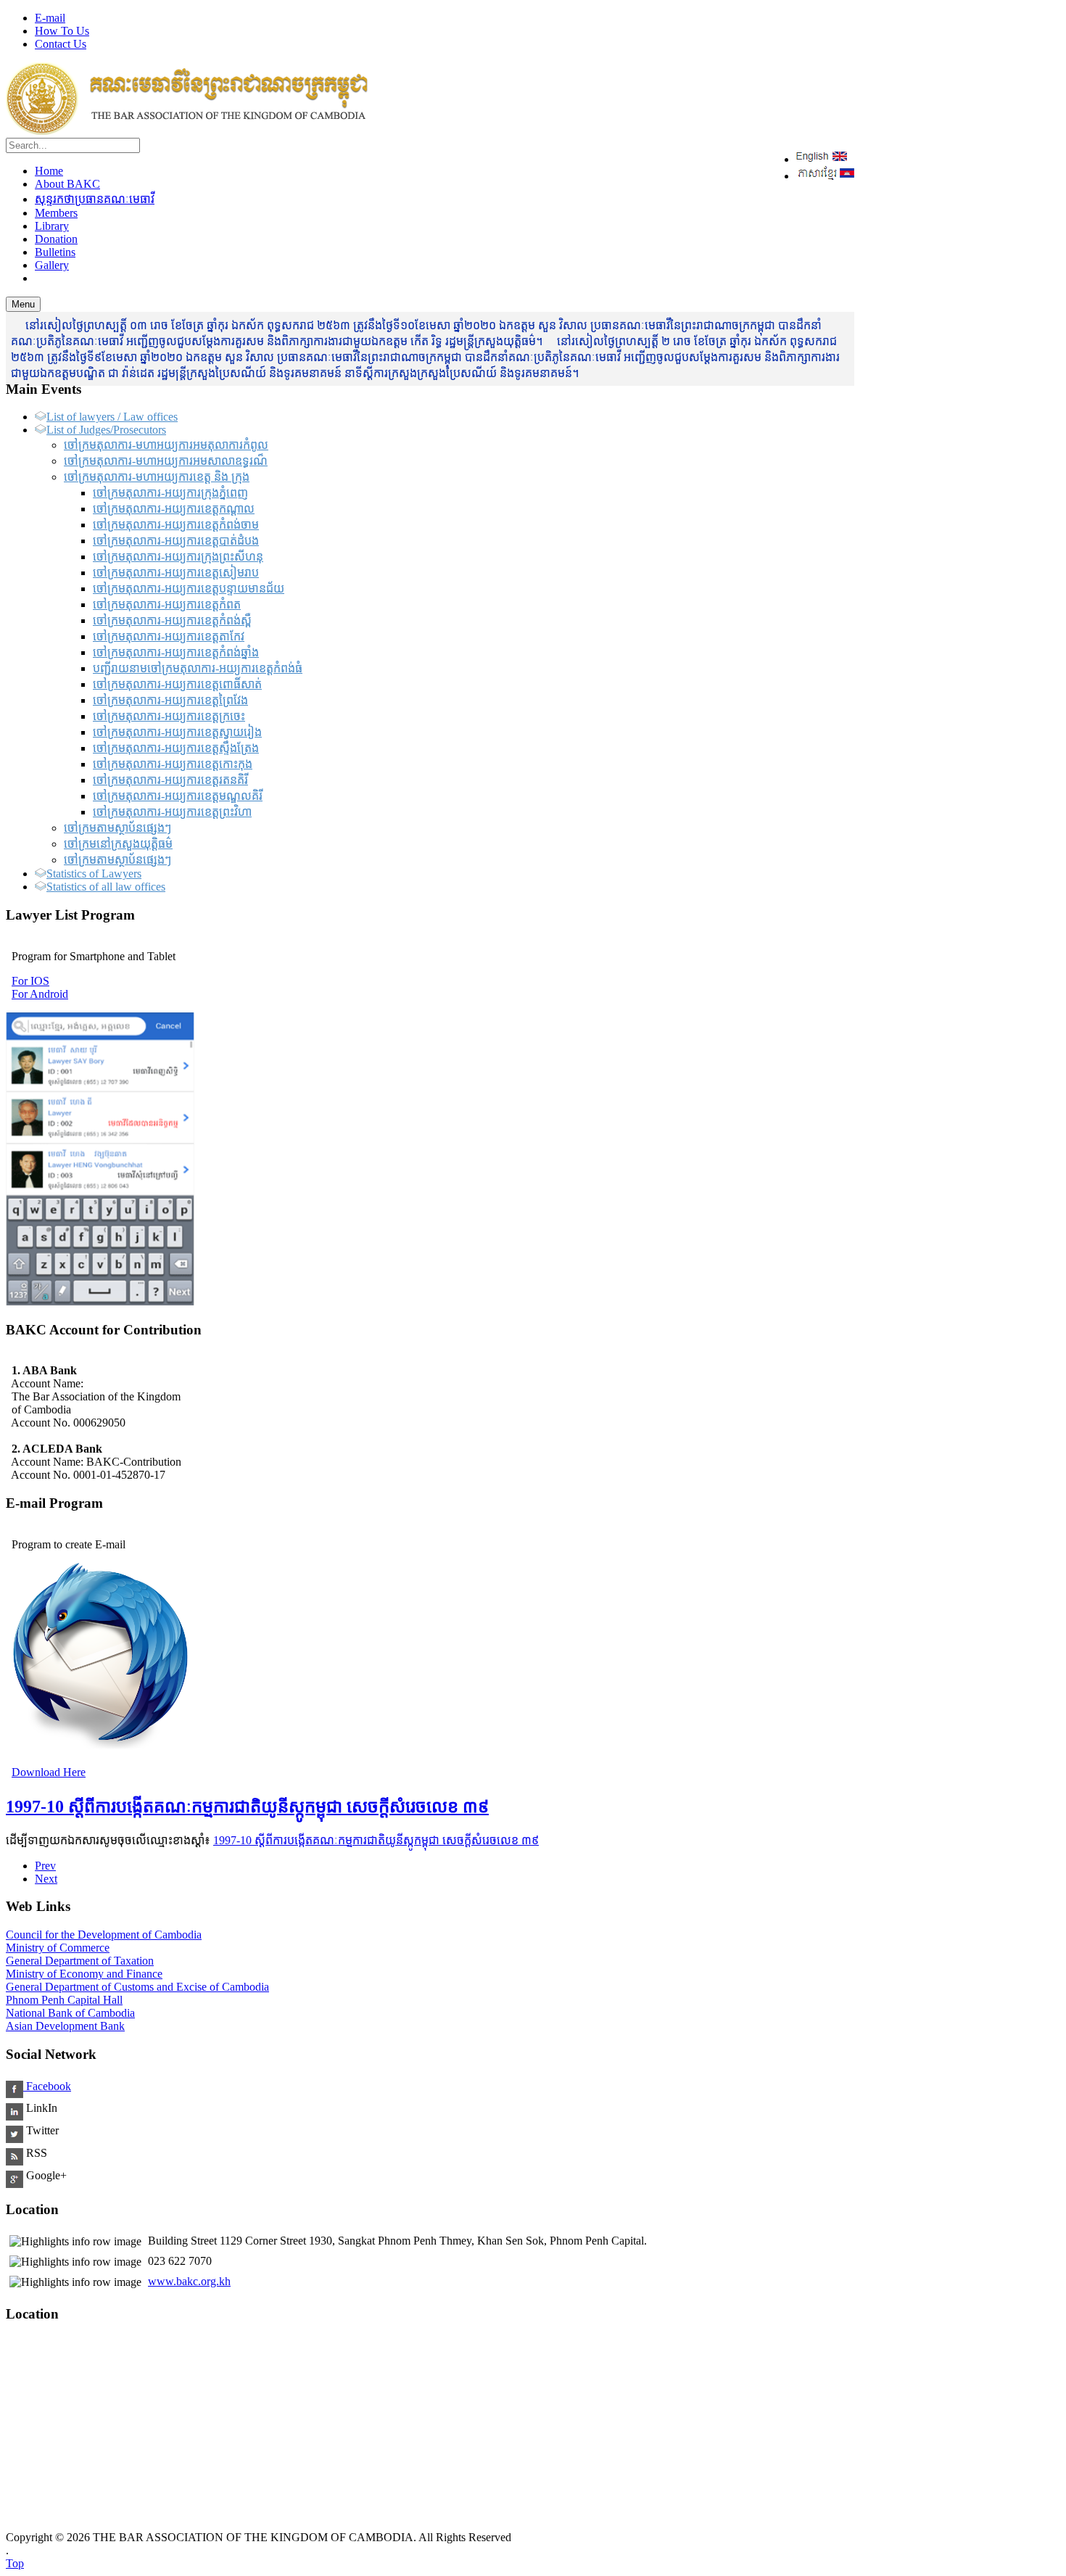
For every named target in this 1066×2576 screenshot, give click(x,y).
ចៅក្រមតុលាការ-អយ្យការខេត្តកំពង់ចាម (176, 525)
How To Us (62, 31)
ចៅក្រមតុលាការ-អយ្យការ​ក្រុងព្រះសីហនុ (178, 557)
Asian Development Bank (65, 2026)
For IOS (30, 981)
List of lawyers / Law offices (112, 417)
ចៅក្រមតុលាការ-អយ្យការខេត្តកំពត (167, 604)
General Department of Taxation (80, 1961)
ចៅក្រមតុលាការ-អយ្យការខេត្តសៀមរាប (176, 573)
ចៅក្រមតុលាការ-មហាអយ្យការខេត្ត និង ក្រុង (157, 477)
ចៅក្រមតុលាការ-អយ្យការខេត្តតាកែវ (169, 636)
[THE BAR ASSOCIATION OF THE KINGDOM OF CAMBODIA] (187, 131)
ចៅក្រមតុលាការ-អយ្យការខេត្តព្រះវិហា (172, 812)
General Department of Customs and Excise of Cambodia (137, 1987)
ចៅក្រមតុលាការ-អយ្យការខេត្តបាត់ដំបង (176, 541)
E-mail (50, 18)
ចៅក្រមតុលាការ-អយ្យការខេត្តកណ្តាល (174, 509)
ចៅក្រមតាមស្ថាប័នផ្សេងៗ (117, 828)
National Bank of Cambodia (70, 2013)
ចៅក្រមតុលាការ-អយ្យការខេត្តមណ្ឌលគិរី (178, 796)
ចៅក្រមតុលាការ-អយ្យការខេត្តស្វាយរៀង (177, 732)
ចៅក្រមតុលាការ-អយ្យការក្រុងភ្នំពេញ (170, 493)
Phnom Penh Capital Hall (64, 2000)
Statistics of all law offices (106, 887)
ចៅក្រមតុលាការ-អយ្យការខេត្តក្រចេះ (169, 716)
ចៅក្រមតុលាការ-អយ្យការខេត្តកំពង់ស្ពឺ (172, 620)
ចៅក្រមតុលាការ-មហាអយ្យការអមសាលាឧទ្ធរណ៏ (166, 461)
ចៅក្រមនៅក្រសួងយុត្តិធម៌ (118, 844)
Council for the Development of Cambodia (104, 1935)
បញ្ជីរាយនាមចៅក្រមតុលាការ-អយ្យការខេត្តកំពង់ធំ (198, 668)
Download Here (49, 1772)
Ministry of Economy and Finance (84, 1974)
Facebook (47, 2086)
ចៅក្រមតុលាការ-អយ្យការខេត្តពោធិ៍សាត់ (177, 684)
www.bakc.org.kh (189, 2281)
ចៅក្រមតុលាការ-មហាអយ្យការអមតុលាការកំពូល (166, 445)
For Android (40, 994)
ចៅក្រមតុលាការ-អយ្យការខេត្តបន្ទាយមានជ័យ (189, 589)
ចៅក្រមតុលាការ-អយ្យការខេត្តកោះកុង (173, 764)
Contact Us (61, 44)
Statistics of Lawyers (94, 874)
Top (15, 2563)
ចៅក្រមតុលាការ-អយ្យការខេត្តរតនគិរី (170, 780)
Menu (23, 304)
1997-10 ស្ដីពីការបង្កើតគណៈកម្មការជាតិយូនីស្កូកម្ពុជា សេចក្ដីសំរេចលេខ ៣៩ (247, 1807)
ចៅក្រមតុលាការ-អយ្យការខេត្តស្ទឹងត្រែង (176, 748)
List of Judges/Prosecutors (106, 430)
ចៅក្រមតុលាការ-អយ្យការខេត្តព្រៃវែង (170, 700)
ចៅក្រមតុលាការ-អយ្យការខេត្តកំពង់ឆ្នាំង (176, 652)
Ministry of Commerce (58, 1948)
